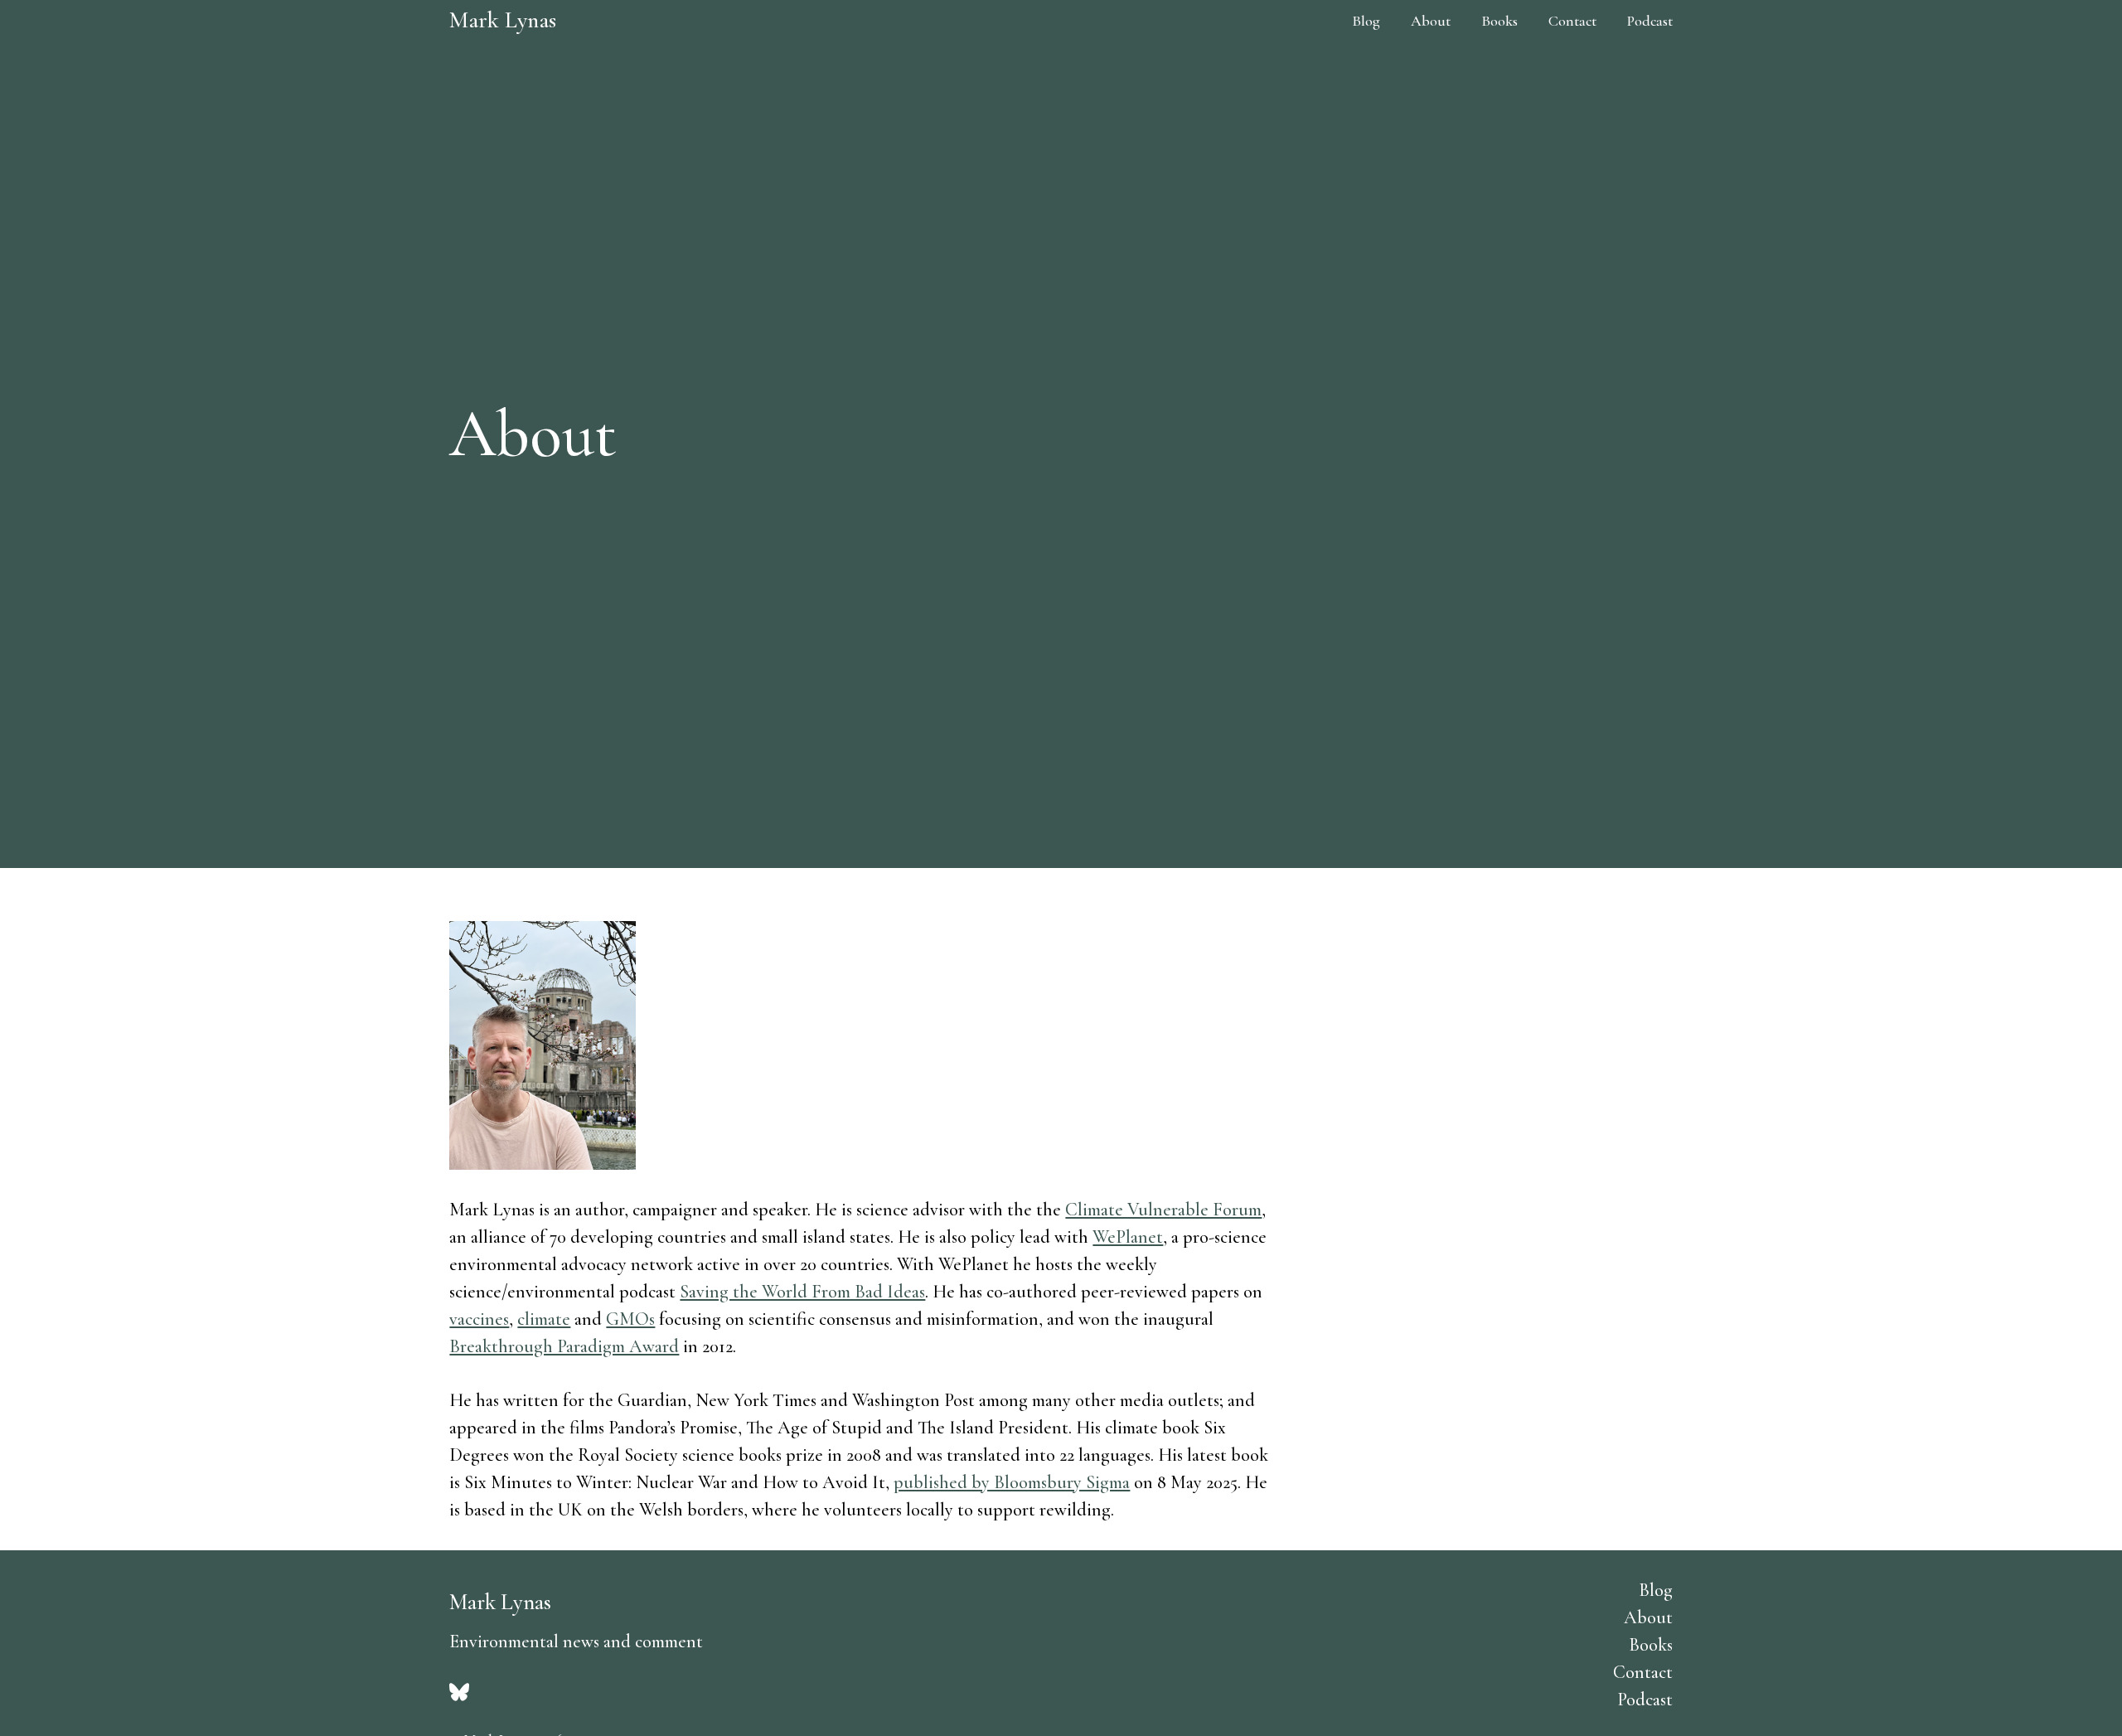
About (1431, 21)
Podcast (1650, 21)
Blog (1366, 21)
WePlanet (1128, 1237)
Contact (1572, 21)
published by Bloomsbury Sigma (1012, 1482)
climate (544, 1319)
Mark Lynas (503, 20)
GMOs (630, 1319)
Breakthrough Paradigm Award (564, 1346)
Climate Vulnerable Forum (1163, 1210)
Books (1499, 21)
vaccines (479, 1319)
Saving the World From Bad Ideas (802, 1292)
